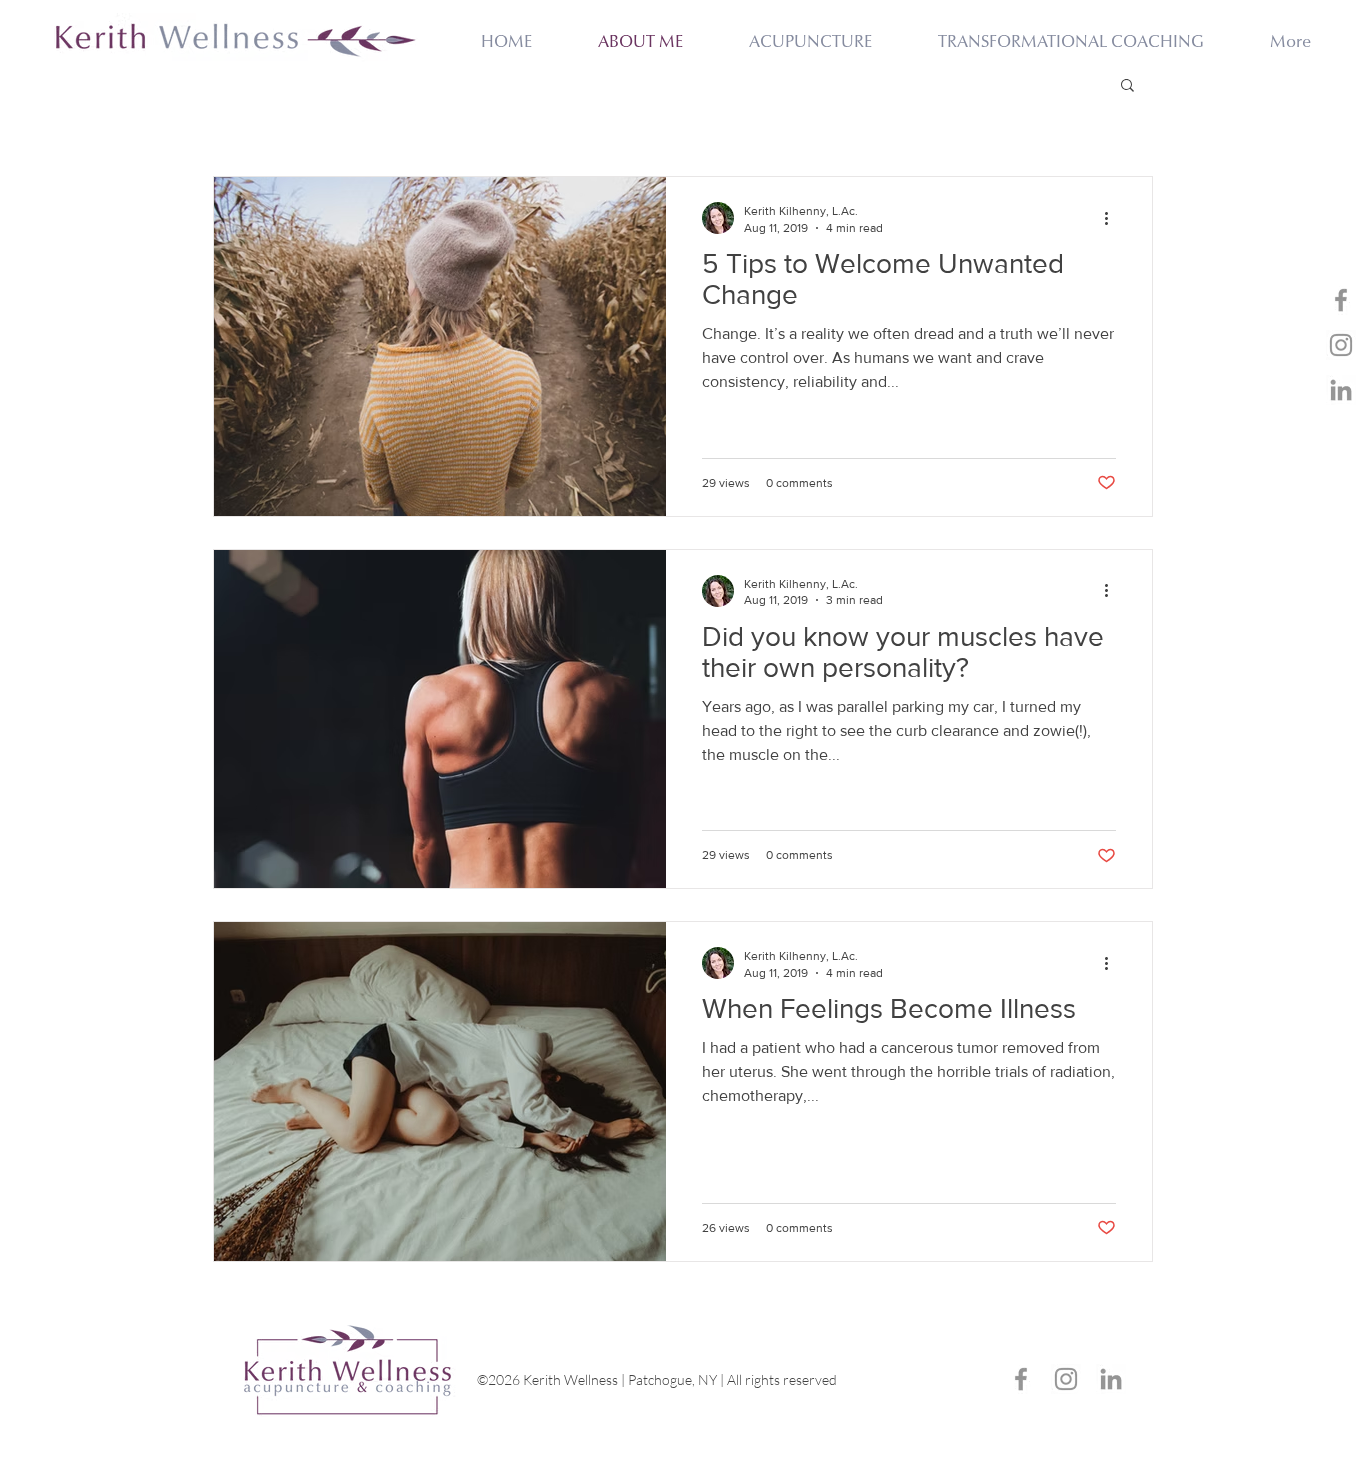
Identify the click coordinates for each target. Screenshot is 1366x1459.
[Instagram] (1341, 345)
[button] (1127, 86)
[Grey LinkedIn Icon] (1341, 390)
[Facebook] (1341, 300)
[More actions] (1113, 218)
